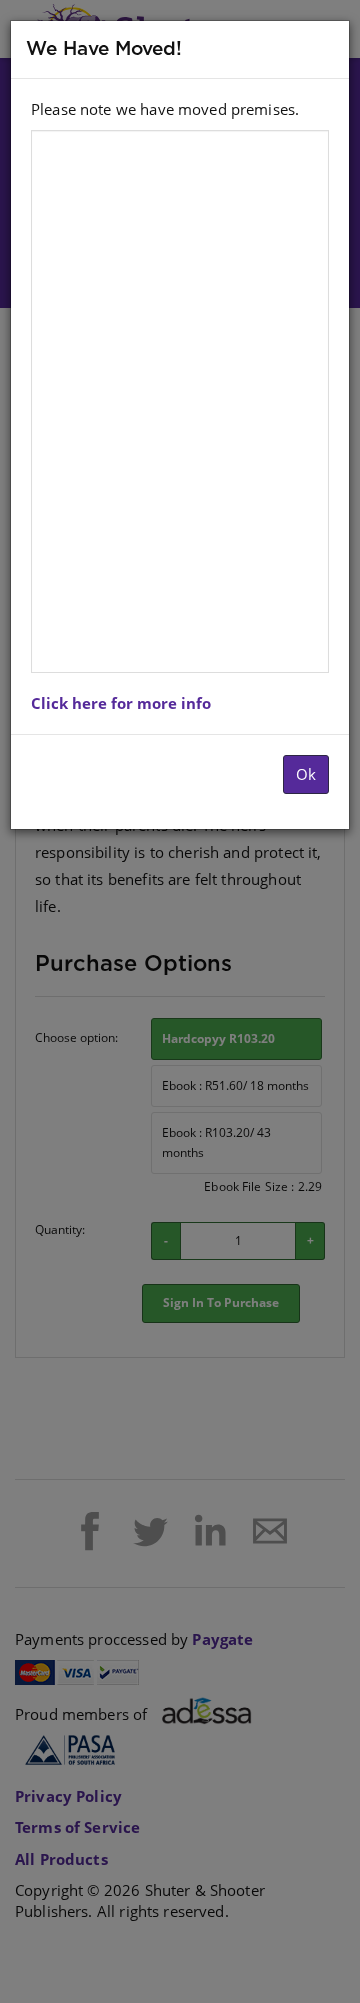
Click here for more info (121, 703)
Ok (306, 774)
